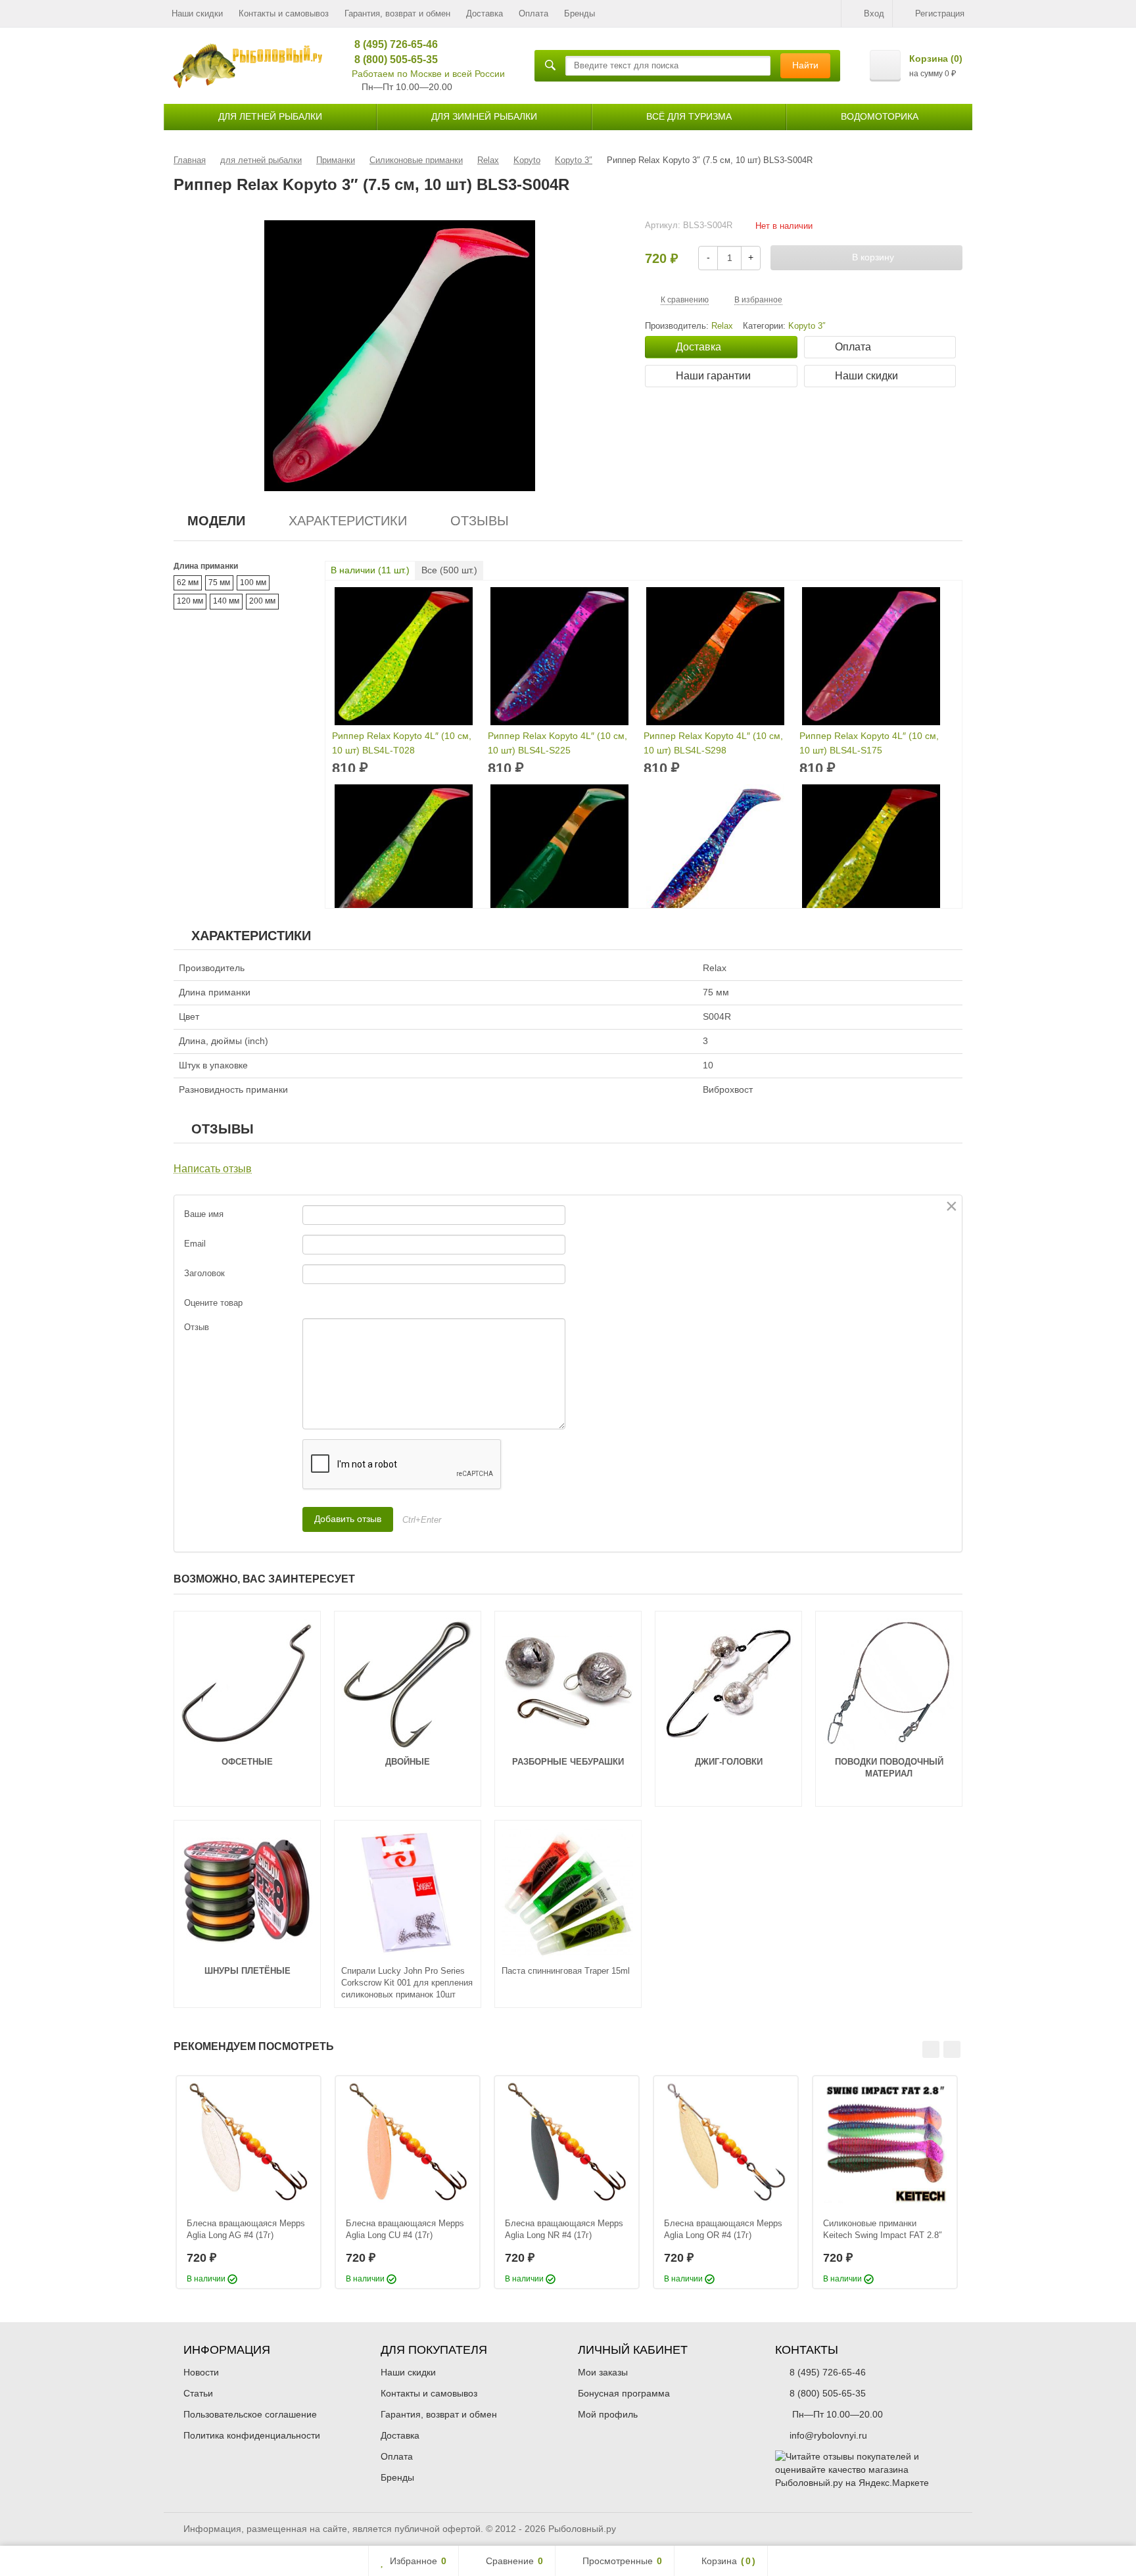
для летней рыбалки (270, 116)
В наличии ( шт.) (370, 570)
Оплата (533, 13)
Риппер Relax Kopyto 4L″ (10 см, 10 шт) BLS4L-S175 (869, 743)
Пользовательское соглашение (250, 2414)
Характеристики (348, 521)
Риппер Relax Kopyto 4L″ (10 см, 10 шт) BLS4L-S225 (557, 743)
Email (195, 1244)
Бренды (580, 13)
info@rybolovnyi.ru (828, 2435)
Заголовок (204, 1273)
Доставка (485, 13)
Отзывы (480, 521)
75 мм (219, 583)
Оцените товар (213, 1303)
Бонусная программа (624, 2393)
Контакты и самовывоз (284, 13)
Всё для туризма (689, 116)
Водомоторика (880, 116)
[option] (248, 2182)
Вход (874, 13)
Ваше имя (204, 1214)
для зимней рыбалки (484, 116)
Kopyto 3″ (807, 326)
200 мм (262, 601)
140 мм (226, 601)
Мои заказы (603, 2372)
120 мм (190, 601)
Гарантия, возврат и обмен (397, 13)
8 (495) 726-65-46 (391, 44)
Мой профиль (608, 2414)
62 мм (188, 583)
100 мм (253, 583)
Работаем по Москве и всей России (428, 74)
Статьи (198, 2393)
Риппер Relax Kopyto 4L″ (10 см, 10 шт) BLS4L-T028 (402, 743)
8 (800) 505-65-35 (391, 60)
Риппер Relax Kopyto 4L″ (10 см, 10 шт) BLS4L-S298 (713, 743)
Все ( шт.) (449, 570)
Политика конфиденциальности (252, 2435)
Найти (805, 65)
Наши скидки (197, 13)
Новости (201, 2372)
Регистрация (940, 13)
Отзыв (197, 1327)
